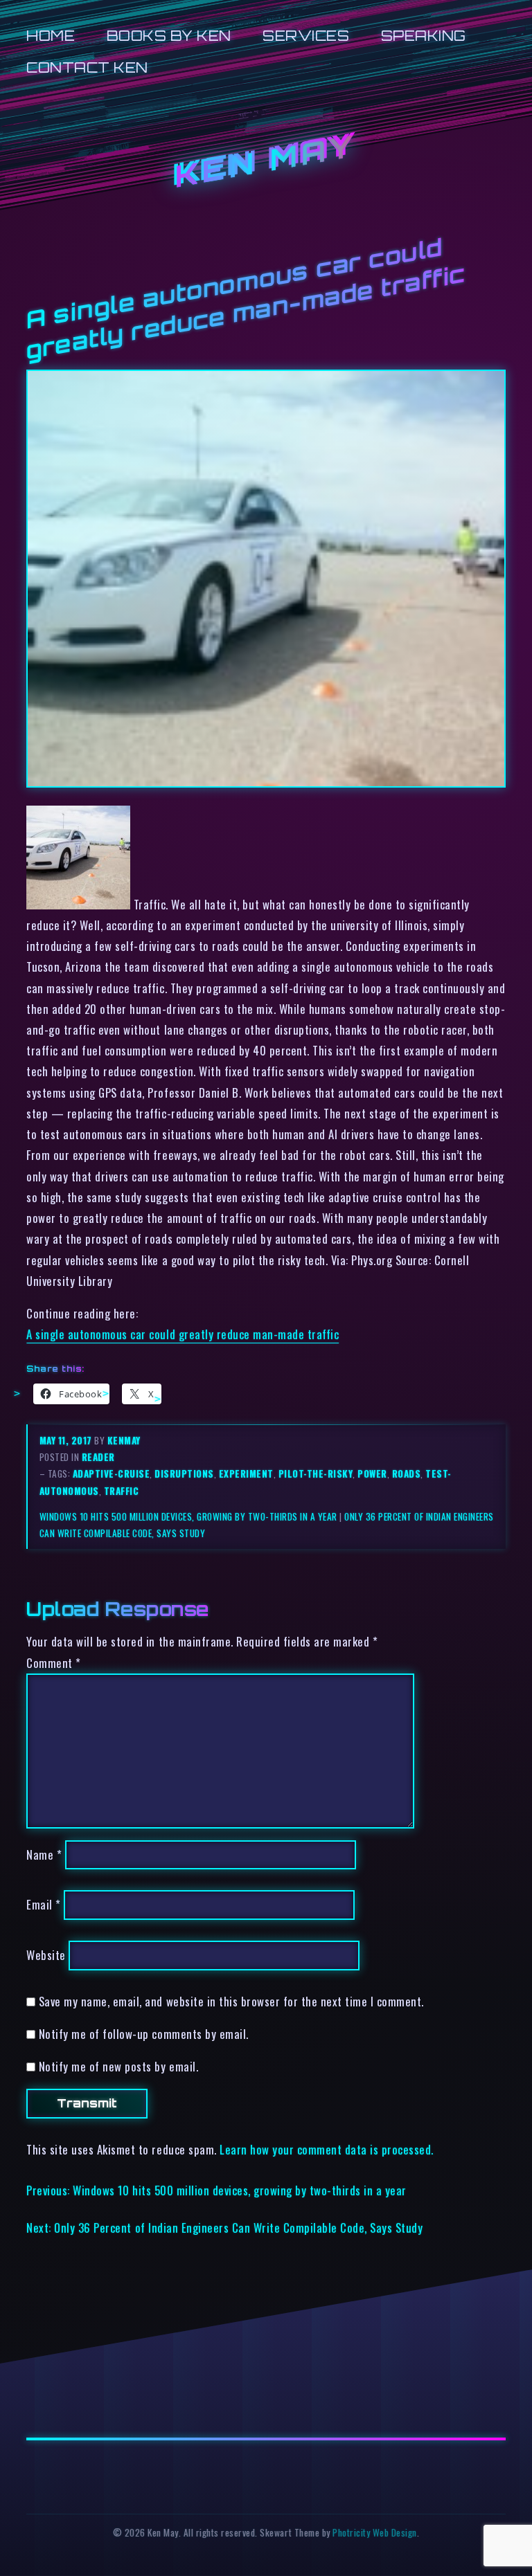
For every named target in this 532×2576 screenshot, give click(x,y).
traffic (122, 1491)
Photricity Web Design (375, 2532)
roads (407, 1473)
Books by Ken (169, 36)
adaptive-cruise (112, 1473)
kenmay (124, 1440)
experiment (246, 1473)
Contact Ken (87, 67)
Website (46, 1955)
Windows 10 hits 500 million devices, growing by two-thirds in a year (188, 1516)
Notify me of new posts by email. (118, 2066)
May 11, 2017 (67, 1440)
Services (306, 36)
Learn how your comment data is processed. (327, 2149)
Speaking (424, 36)
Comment (54, 1663)
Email (44, 1905)
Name (44, 1854)
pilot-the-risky (316, 1473)
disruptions (184, 1473)
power (372, 1473)
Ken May (266, 162)
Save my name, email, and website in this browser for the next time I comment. (231, 2001)
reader (98, 1457)
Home (51, 36)
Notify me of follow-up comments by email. (144, 2034)
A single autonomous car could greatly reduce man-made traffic (183, 1334)
